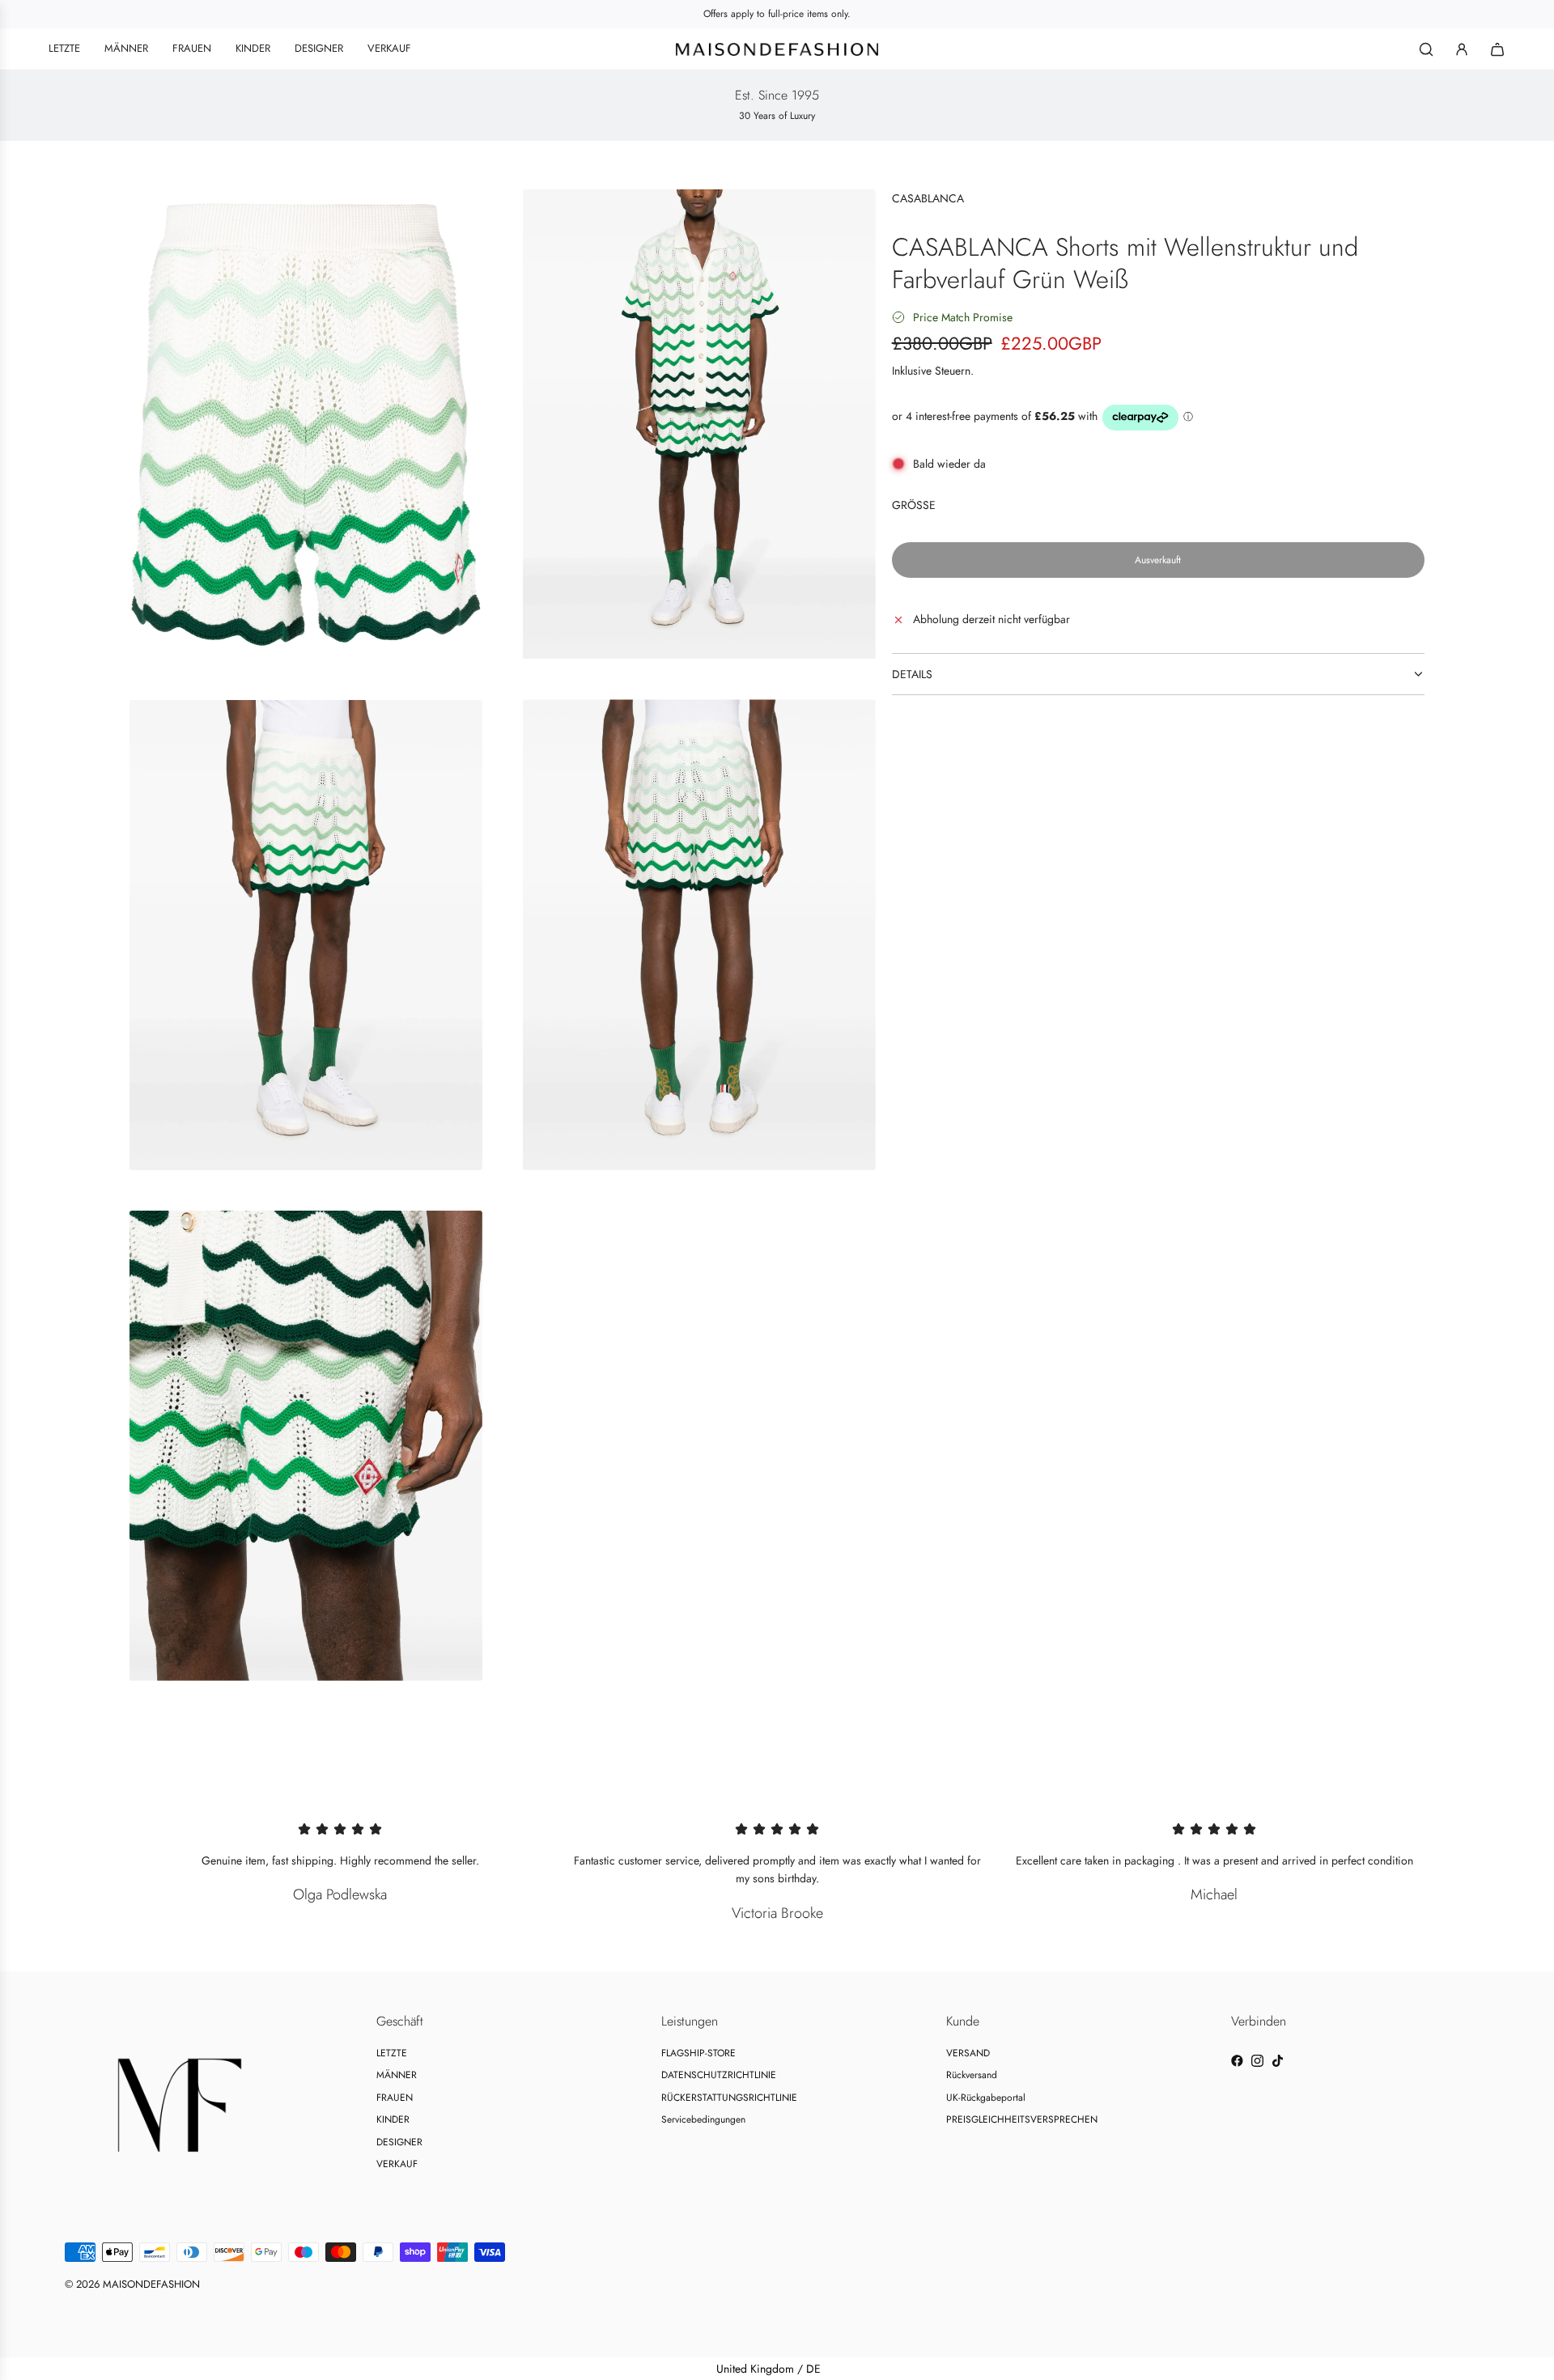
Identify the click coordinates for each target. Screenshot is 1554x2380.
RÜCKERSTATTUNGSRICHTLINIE (729, 2098)
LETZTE (392, 2053)
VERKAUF (397, 2164)
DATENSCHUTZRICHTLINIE (719, 2075)
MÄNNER (397, 2075)
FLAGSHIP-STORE (698, 2053)
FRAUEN (395, 2098)
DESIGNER (399, 2142)
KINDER (393, 2119)
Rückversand (972, 2075)
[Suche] (1426, 49)
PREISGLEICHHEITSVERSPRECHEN (1022, 2119)
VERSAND (968, 2053)
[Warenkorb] (1497, 49)
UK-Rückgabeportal (986, 2098)
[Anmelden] (1462, 49)
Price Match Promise (963, 317)
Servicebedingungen (703, 2119)
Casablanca (928, 198)
